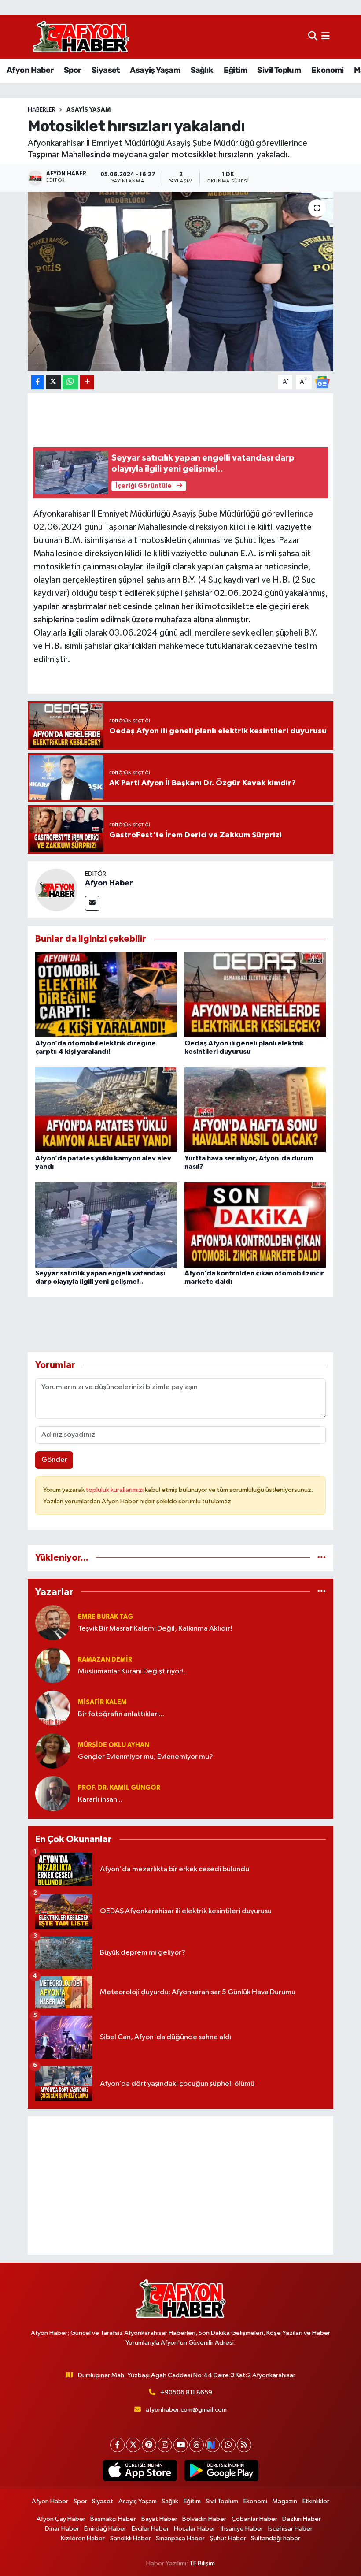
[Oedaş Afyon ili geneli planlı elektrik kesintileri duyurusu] (255, 994)
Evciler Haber (150, 2529)
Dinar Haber (62, 2529)
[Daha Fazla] (87, 382)
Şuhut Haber (228, 2538)
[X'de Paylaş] (53, 382)
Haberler (42, 110)
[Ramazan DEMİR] (53, 1665)
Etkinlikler (316, 2501)
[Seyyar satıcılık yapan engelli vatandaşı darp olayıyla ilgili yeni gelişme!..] (106, 1225)
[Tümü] (322, 1558)
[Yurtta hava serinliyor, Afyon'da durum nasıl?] (255, 1110)
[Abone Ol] (322, 382)
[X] (133, 2445)
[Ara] (313, 37)
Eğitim (235, 70)
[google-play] (221, 2471)
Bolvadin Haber (204, 2519)
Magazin (285, 2501)
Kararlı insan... (100, 1800)
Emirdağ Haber (105, 2529)
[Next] (212, 2445)
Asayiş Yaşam (155, 70)
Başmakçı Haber (113, 2519)
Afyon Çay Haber (61, 2519)
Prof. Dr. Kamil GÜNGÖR (119, 1788)
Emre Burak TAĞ (105, 1617)
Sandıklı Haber (131, 2538)
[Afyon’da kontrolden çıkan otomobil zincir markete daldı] (255, 1225)
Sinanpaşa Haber (180, 2538)
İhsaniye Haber (242, 2529)
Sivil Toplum (279, 70)
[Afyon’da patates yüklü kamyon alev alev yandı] (106, 1110)
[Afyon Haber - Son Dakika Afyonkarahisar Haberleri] (81, 37)
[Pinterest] (149, 2445)
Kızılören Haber (83, 2538)
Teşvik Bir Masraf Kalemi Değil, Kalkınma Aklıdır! (155, 1629)
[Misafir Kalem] (53, 1708)
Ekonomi (328, 70)
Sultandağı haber (276, 2538)
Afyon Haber (30, 70)
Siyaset (106, 70)
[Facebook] (117, 2445)
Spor (73, 70)
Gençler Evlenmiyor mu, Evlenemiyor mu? (146, 1757)
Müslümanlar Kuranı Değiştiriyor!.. (133, 1671)
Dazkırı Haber (302, 2519)
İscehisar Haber (290, 2529)
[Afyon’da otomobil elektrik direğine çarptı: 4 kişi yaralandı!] (106, 994)
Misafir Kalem (102, 1702)
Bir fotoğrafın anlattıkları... (121, 1714)
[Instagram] (165, 2445)
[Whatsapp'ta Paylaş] (70, 382)
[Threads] (197, 2445)
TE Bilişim (202, 2563)
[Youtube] (181, 2445)
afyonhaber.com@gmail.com (186, 2410)
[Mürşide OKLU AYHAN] (53, 1751)
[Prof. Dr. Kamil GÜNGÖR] (53, 1794)
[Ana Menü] (326, 37)
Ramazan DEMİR (105, 1660)
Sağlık (202, 70)
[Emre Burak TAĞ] (53, 1623)
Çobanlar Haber (254, 2519)
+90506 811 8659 (186, 2392)
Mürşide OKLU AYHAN (114, 1745)
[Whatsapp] (228, 2445)
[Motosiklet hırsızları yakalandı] (181, 281)
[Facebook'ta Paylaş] (37, 382)
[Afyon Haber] (56, 890)
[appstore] (140, 2471)
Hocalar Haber (195, 2529)
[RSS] (244, 2445)
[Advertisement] (181, 2186)
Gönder (54, 1460)
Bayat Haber (159, 2519)
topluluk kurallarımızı (115, 1490)
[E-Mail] (92, 903)
